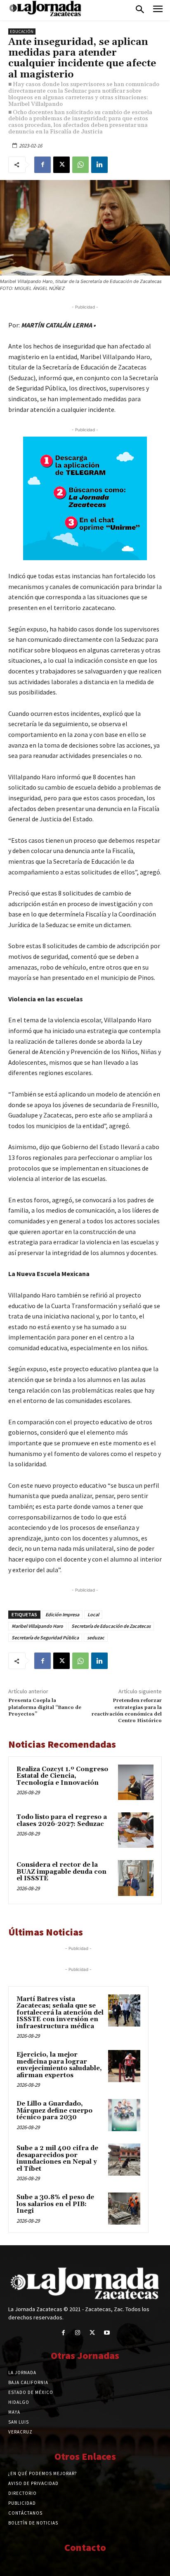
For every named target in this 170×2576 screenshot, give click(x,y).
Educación (22, 32)
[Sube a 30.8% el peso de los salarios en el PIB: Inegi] (124, 2209)
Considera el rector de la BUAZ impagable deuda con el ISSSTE (61, 1872)
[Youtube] (107, 2333)
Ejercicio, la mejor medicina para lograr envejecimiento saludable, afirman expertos (59, 2065)
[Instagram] (78, 2333)
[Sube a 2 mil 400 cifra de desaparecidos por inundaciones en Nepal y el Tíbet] (124, 2160)
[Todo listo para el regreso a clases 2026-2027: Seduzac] (136, 1830)
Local (93, 1614)
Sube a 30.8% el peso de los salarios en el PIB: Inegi (55, 2204)
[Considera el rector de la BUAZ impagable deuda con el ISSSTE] (136, 1878)
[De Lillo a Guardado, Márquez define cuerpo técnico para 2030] (124, 2115)
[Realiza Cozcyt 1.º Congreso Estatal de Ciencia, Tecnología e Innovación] (136, 1782)
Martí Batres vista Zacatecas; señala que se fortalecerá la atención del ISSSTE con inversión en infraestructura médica (60, 2013)
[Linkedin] (99, 165)
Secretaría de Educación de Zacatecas (111, 1626)
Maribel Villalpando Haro (37, 1626)
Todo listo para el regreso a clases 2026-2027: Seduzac (62, 1821)
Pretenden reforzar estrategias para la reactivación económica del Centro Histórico (127, 1711)
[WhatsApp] (80, 165)
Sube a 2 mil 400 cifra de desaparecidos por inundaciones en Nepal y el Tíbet (57, 2159)
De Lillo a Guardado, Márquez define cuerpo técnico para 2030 (54, 2111)
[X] (61, 165)
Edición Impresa (62, 1614)
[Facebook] (42, 165)
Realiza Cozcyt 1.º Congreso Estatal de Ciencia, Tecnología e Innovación (62, 1776)
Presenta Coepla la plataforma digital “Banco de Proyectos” (45, 1707)
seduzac (96, 1637)
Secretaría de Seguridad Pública (45, 1637)
